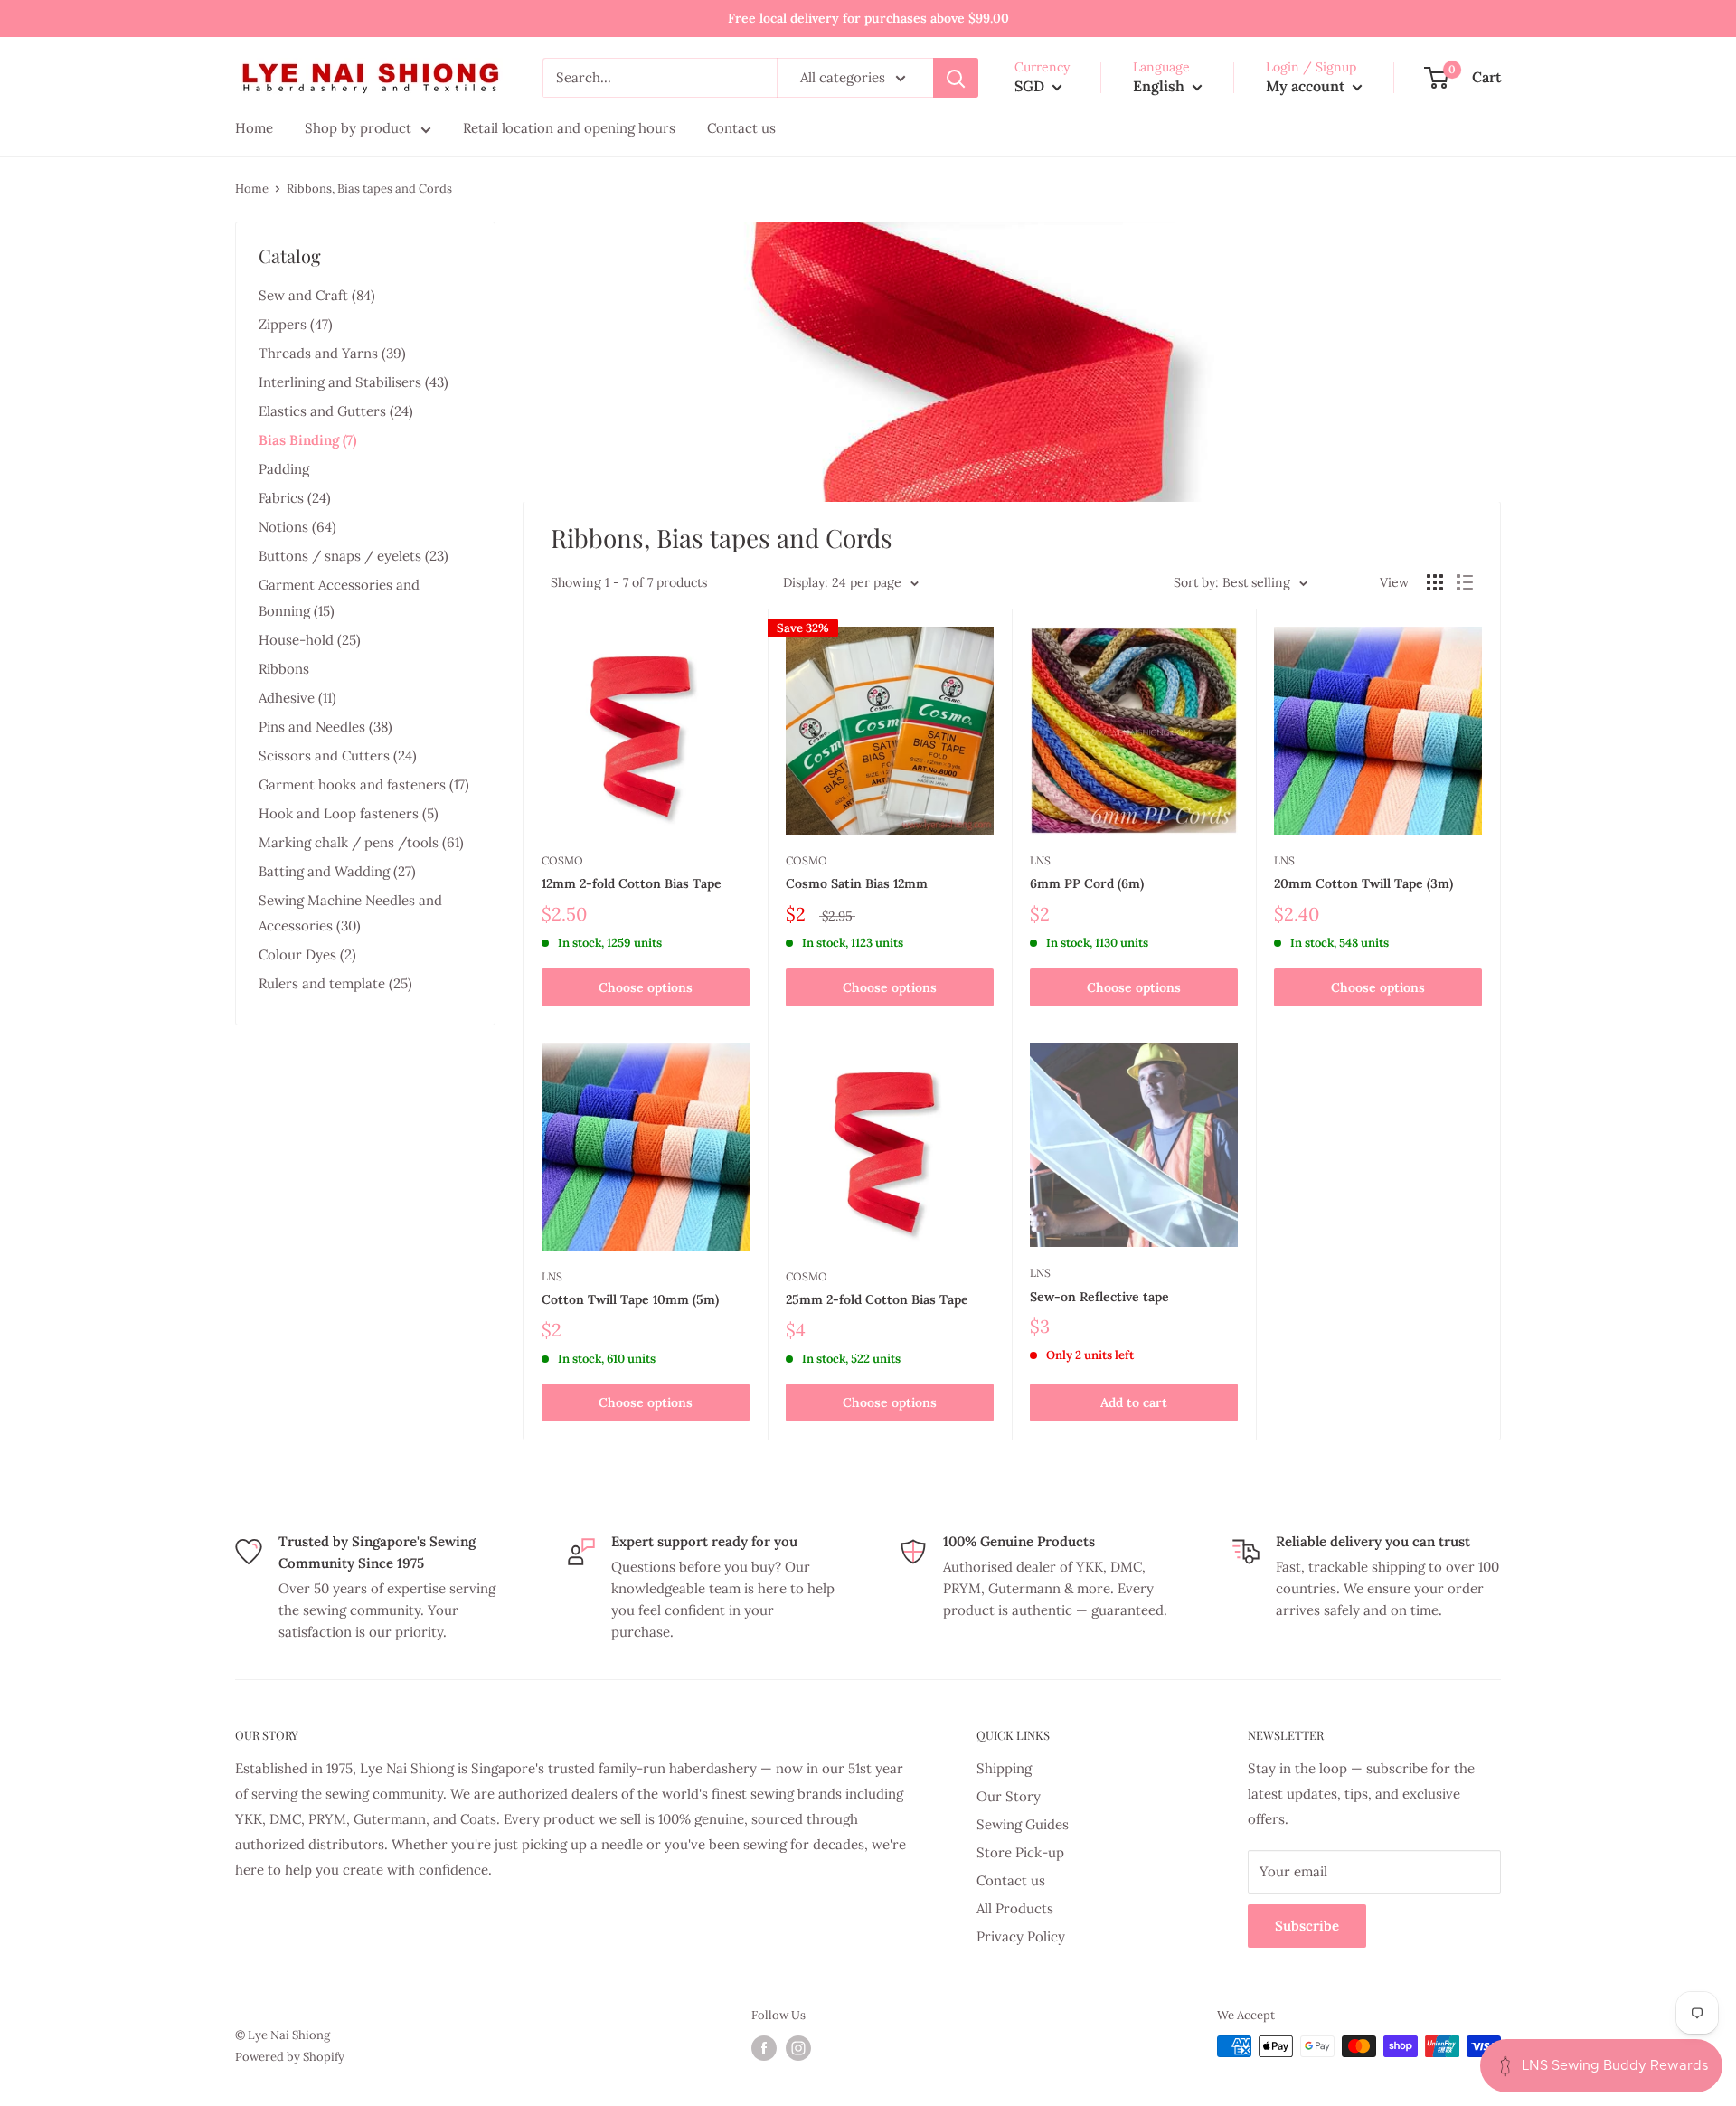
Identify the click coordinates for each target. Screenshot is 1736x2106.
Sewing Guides (1023, 1824)
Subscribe (1307, 1926)
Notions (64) (297, 527)
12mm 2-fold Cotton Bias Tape (632, 883)
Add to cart (1134, 1402)
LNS (1040, 860)
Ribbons (284, 669)
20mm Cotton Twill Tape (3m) (1363, 883)
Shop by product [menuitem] (358, 128)
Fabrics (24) (295, 498)
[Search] (956, 78)
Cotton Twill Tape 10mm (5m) (630, 1299)
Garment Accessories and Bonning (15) (339, 597)
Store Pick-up (1020, 1852)
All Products (1015, 1908)
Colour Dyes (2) (307, 954)
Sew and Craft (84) (317, 295)
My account (1307, 86)
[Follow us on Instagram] (798, 2048)
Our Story (1009, 1796)
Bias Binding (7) (307, 440)
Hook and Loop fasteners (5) (349, 813)
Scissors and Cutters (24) (338, 756)
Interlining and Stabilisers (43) (354, 382)
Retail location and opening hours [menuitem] (569, 128)
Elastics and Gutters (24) (336, 411)
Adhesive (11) (297, 698)
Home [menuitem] (254, 128)
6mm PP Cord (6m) (1087, 883)
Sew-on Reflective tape (1099, 1297)
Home (252, 189)
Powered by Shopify (290, 2057)
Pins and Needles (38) (325, 727)
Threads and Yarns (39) (332, 353)
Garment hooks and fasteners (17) (364, 784)
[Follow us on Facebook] (764, 2048)
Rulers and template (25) (335, 983)
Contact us (1011, 1880)
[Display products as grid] (1435, 582)
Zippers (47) (296, 324)
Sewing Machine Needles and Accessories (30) (350, 913)
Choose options (646, 987)
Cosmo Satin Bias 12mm (857, 883)
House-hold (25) (310, 640)
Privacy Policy (1021, 1936)
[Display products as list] (1465, 582)
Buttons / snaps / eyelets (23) (354, 556)
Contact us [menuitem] (741, 128)
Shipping (1004, 1768)
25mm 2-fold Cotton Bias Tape (877, 1299)
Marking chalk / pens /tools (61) (361, 842)
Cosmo (562, 860)
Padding (284, 469)
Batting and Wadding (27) (337, 871)
